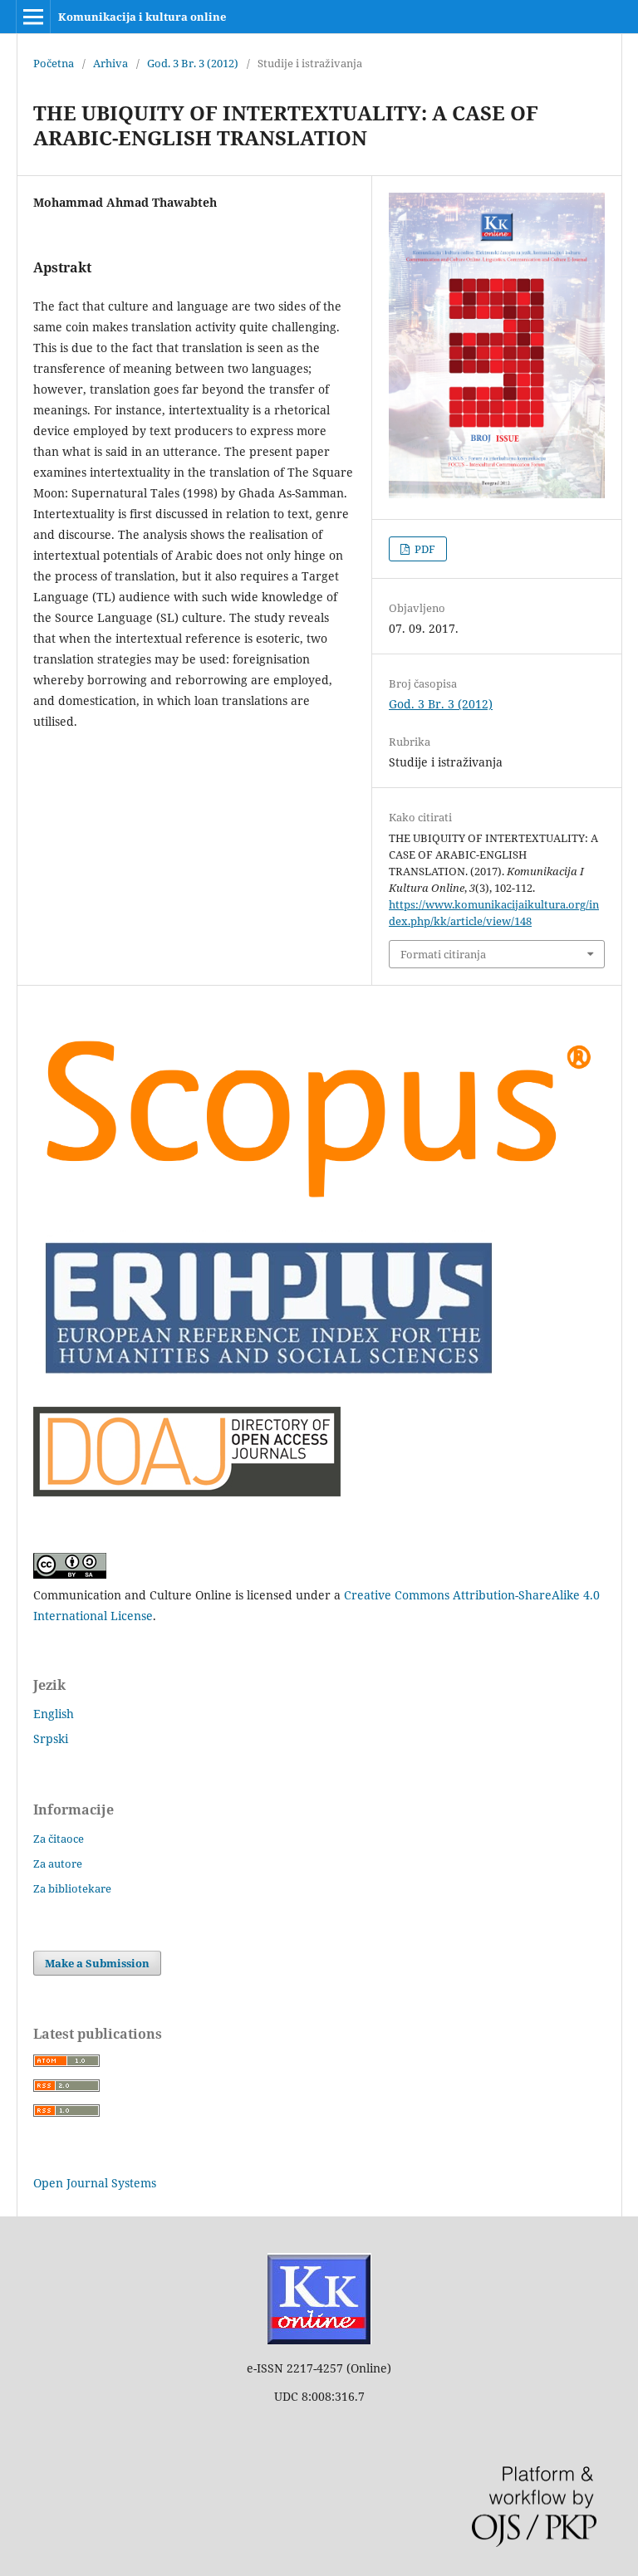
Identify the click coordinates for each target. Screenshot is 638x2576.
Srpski (51, 1739)
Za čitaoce (59, 1839)
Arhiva (110, 63)
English (54, 1714)
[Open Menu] (33, 17)
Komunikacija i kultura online (142, 17)
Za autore (58, 1863)
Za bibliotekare (72, 1888)
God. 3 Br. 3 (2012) (193, 63)
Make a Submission (97, 1963)
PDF (424, 549)
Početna (54, 63)
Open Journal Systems (95, 2183)
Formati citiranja (443, 954)
